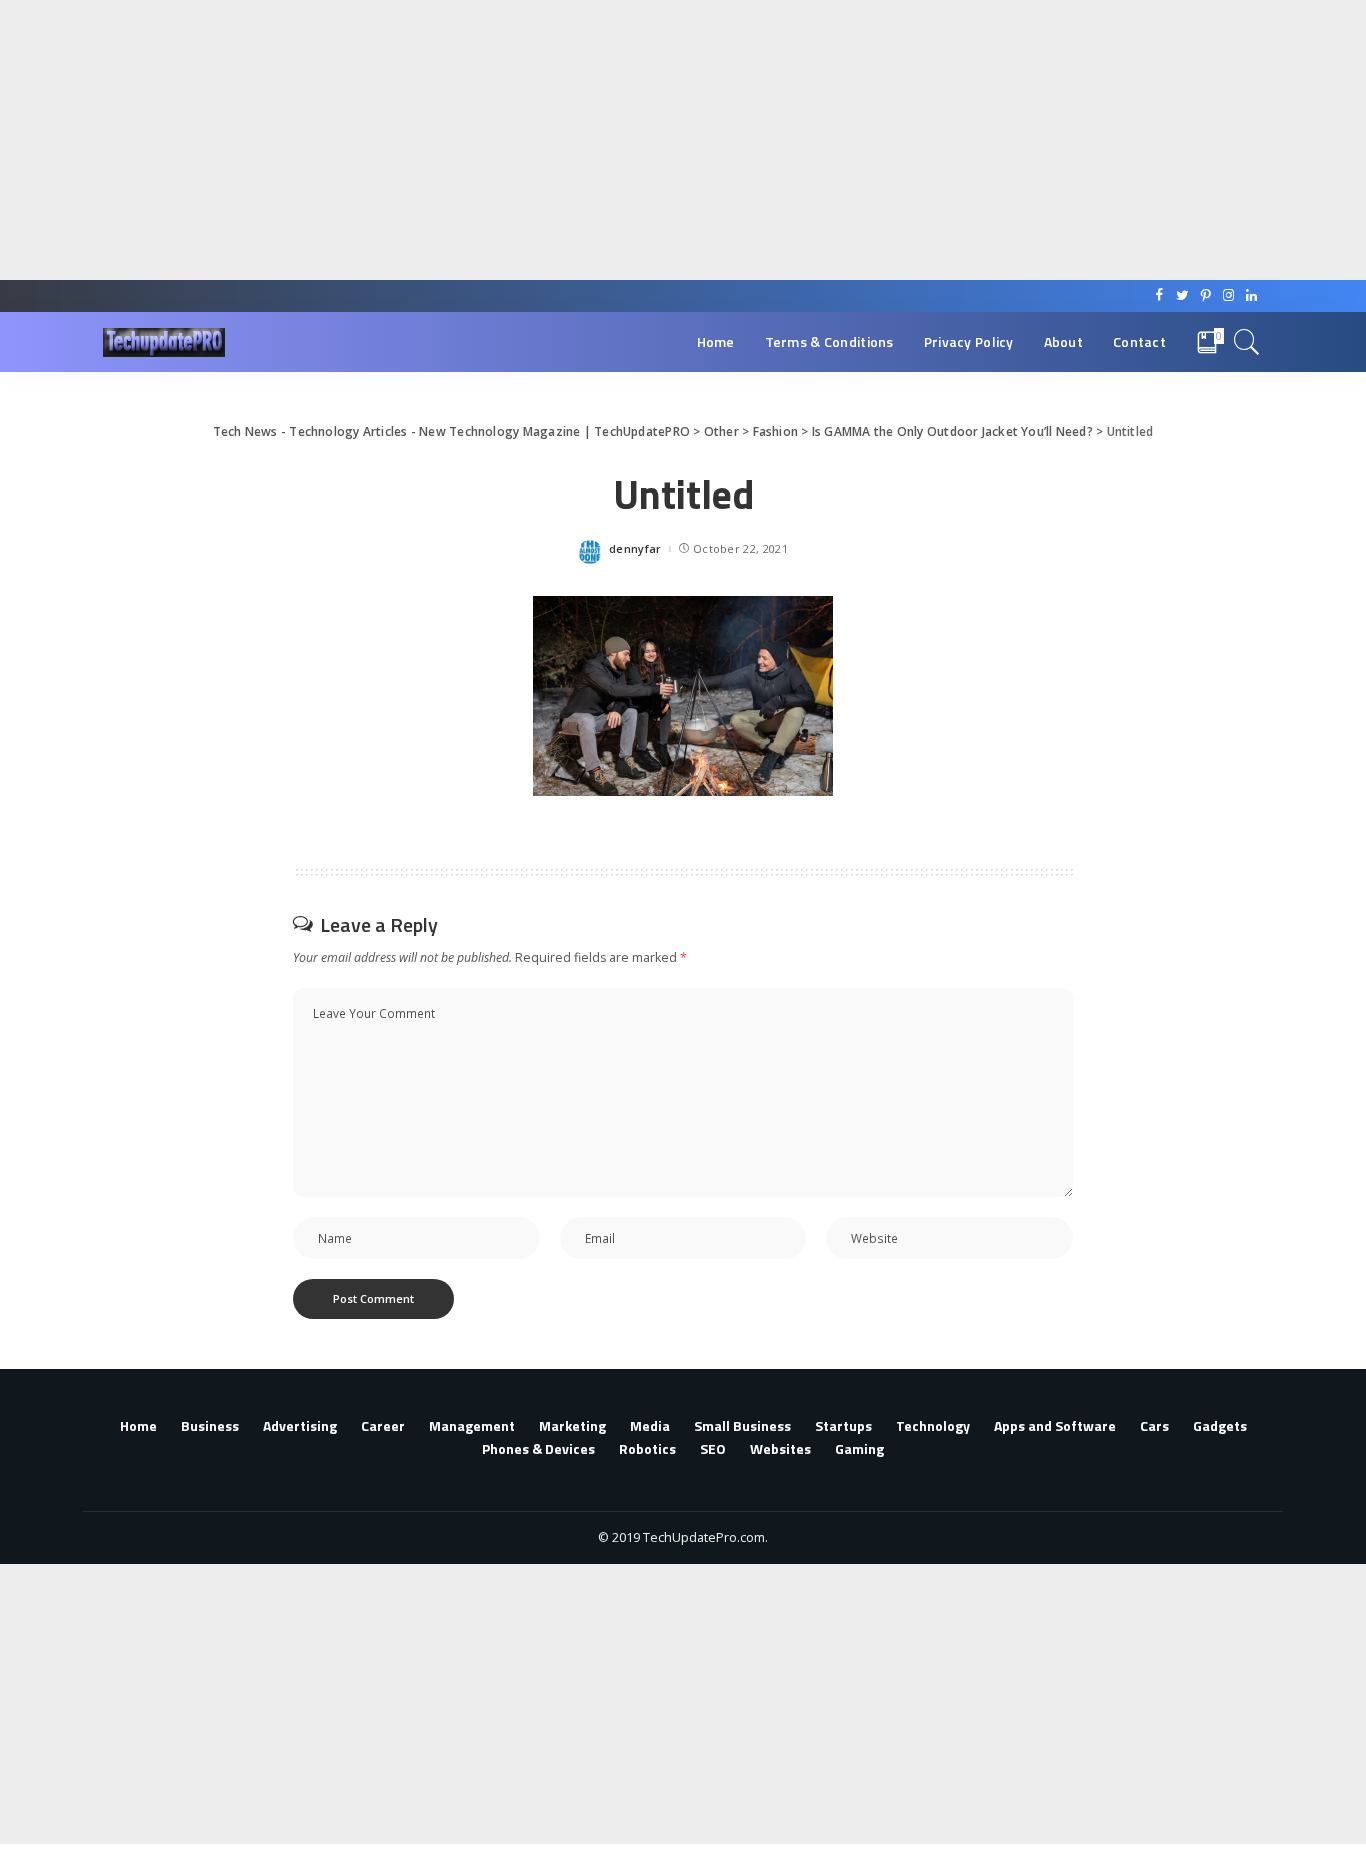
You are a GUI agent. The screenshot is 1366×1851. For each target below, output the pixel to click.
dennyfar (635, 548)
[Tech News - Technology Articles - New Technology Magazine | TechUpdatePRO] (164, 342)
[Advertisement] (600, 140)
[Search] (1247, 342)
